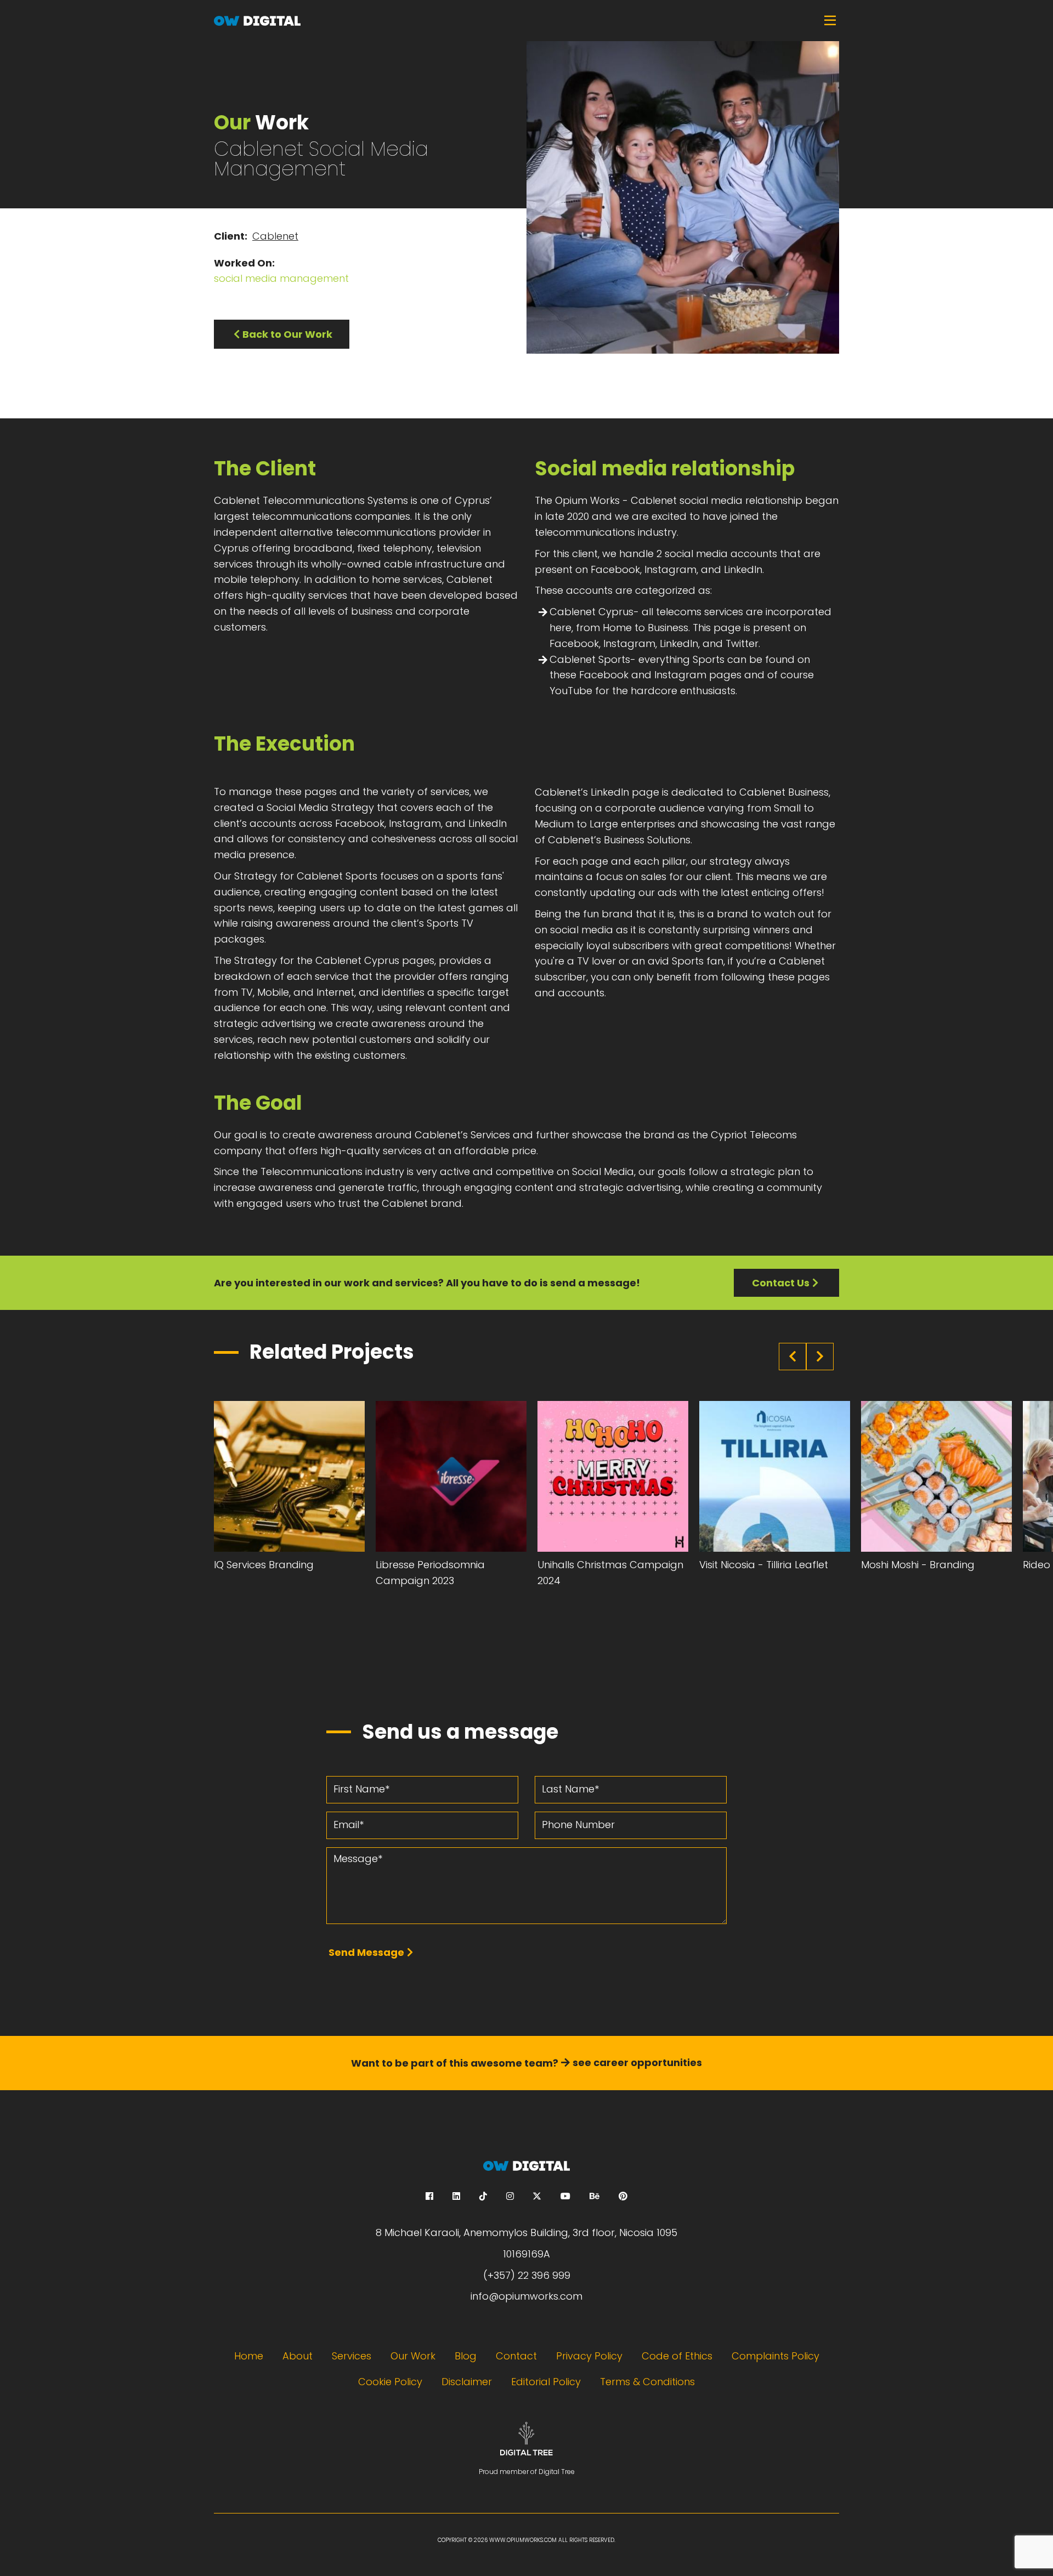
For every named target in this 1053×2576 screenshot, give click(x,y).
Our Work (413, 2356)
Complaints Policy (775, 2356)
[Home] (526, 21)
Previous (792, 1357)
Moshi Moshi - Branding (918, 1565)
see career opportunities (637, 2062)
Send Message (366, 1952)
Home (249, 2356)
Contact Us (781, 1283)
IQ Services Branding (264, 1565)
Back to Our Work (287, 334)
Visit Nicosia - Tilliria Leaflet (764, 1565)
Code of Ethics (677, 2356)
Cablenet (275, 236)
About (298, 2356)
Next (820, 1357)
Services (352, 2356)
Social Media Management (281, 278)
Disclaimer (467, 2382)
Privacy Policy (589, 2356)
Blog (466, 2356)
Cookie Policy (390, 2382)
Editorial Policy (546, 2382)
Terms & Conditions (647, 2382)
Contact (516, 2356)
